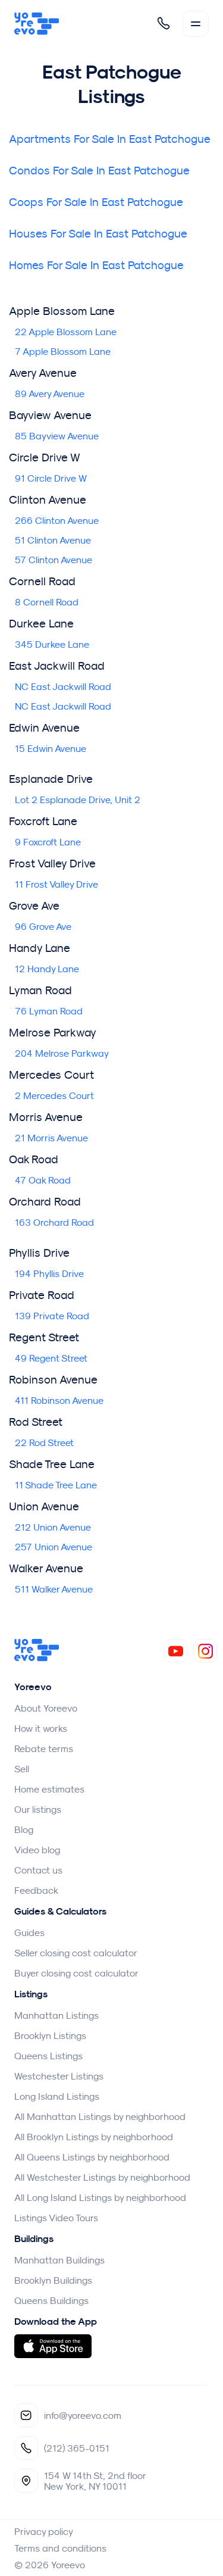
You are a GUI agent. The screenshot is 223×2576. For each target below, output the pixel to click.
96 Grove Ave (43, 926)
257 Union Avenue (54, 1547)
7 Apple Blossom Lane (63, 351)
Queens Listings (48, 2056)
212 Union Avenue (53, 1527)
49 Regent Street (51, 1358)
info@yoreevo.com (83, 2415)
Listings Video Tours (56, 2218)
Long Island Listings (57, 2096)
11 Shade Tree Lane (56, 1485)
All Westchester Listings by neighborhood (102, 2177)
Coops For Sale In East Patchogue (96, 202)
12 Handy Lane (47, 969)
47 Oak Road (43, 1180)
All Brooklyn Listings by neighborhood (94, 2137)
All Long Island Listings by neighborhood (100, 2197)
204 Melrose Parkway (62, 1053)
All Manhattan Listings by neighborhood (100, 2116)
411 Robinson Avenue (59, 1400)
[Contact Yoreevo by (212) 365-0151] (164, 23)
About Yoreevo (46, 1708)
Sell (22, 1769)
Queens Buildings (51, 2300)
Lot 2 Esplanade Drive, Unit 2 (78, 800)
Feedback (36, 1890)
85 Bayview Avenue (57, 436)
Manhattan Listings (56, 2015)
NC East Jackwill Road (63, 686)
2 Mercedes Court (54, 1095)
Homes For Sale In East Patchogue (96, 265)
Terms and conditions (60, 2548)
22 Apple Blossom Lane (66, 332)
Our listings (38, 1809)
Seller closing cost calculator (76, 1953)
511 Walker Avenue (54, 1589)
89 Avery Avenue (50, 394)
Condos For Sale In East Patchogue (99, 170)
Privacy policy (44, 2531)
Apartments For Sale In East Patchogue (110, 138)
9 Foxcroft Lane (48, 842)
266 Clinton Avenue (57, 520)
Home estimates (49, 1789)
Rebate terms (44, 1748)
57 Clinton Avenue (54, 560)
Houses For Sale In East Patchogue (98, 233)
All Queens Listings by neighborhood (92, 2157)
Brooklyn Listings (50, 2035)
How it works (41, 1728)
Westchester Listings (59, 2076)
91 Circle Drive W (51, 478)
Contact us (38, 1870)
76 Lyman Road (49, 1011)
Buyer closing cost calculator (76, 1973)
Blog (24, 1829)
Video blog (37, 1850)
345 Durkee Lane (52, 644)
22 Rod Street (44, 1442)
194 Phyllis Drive (49, 1273)
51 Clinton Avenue (53, 540)
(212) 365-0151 (77, 2448)
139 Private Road (52, 1316)
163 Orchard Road (54, 1222)
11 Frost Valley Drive (56, 884)
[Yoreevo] (37, 24)
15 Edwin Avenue (51, 748)
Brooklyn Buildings (53, 2280)
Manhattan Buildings (59, 2260)
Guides (29, 1932)
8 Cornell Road (47, 602)
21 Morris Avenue (51, 1138)
